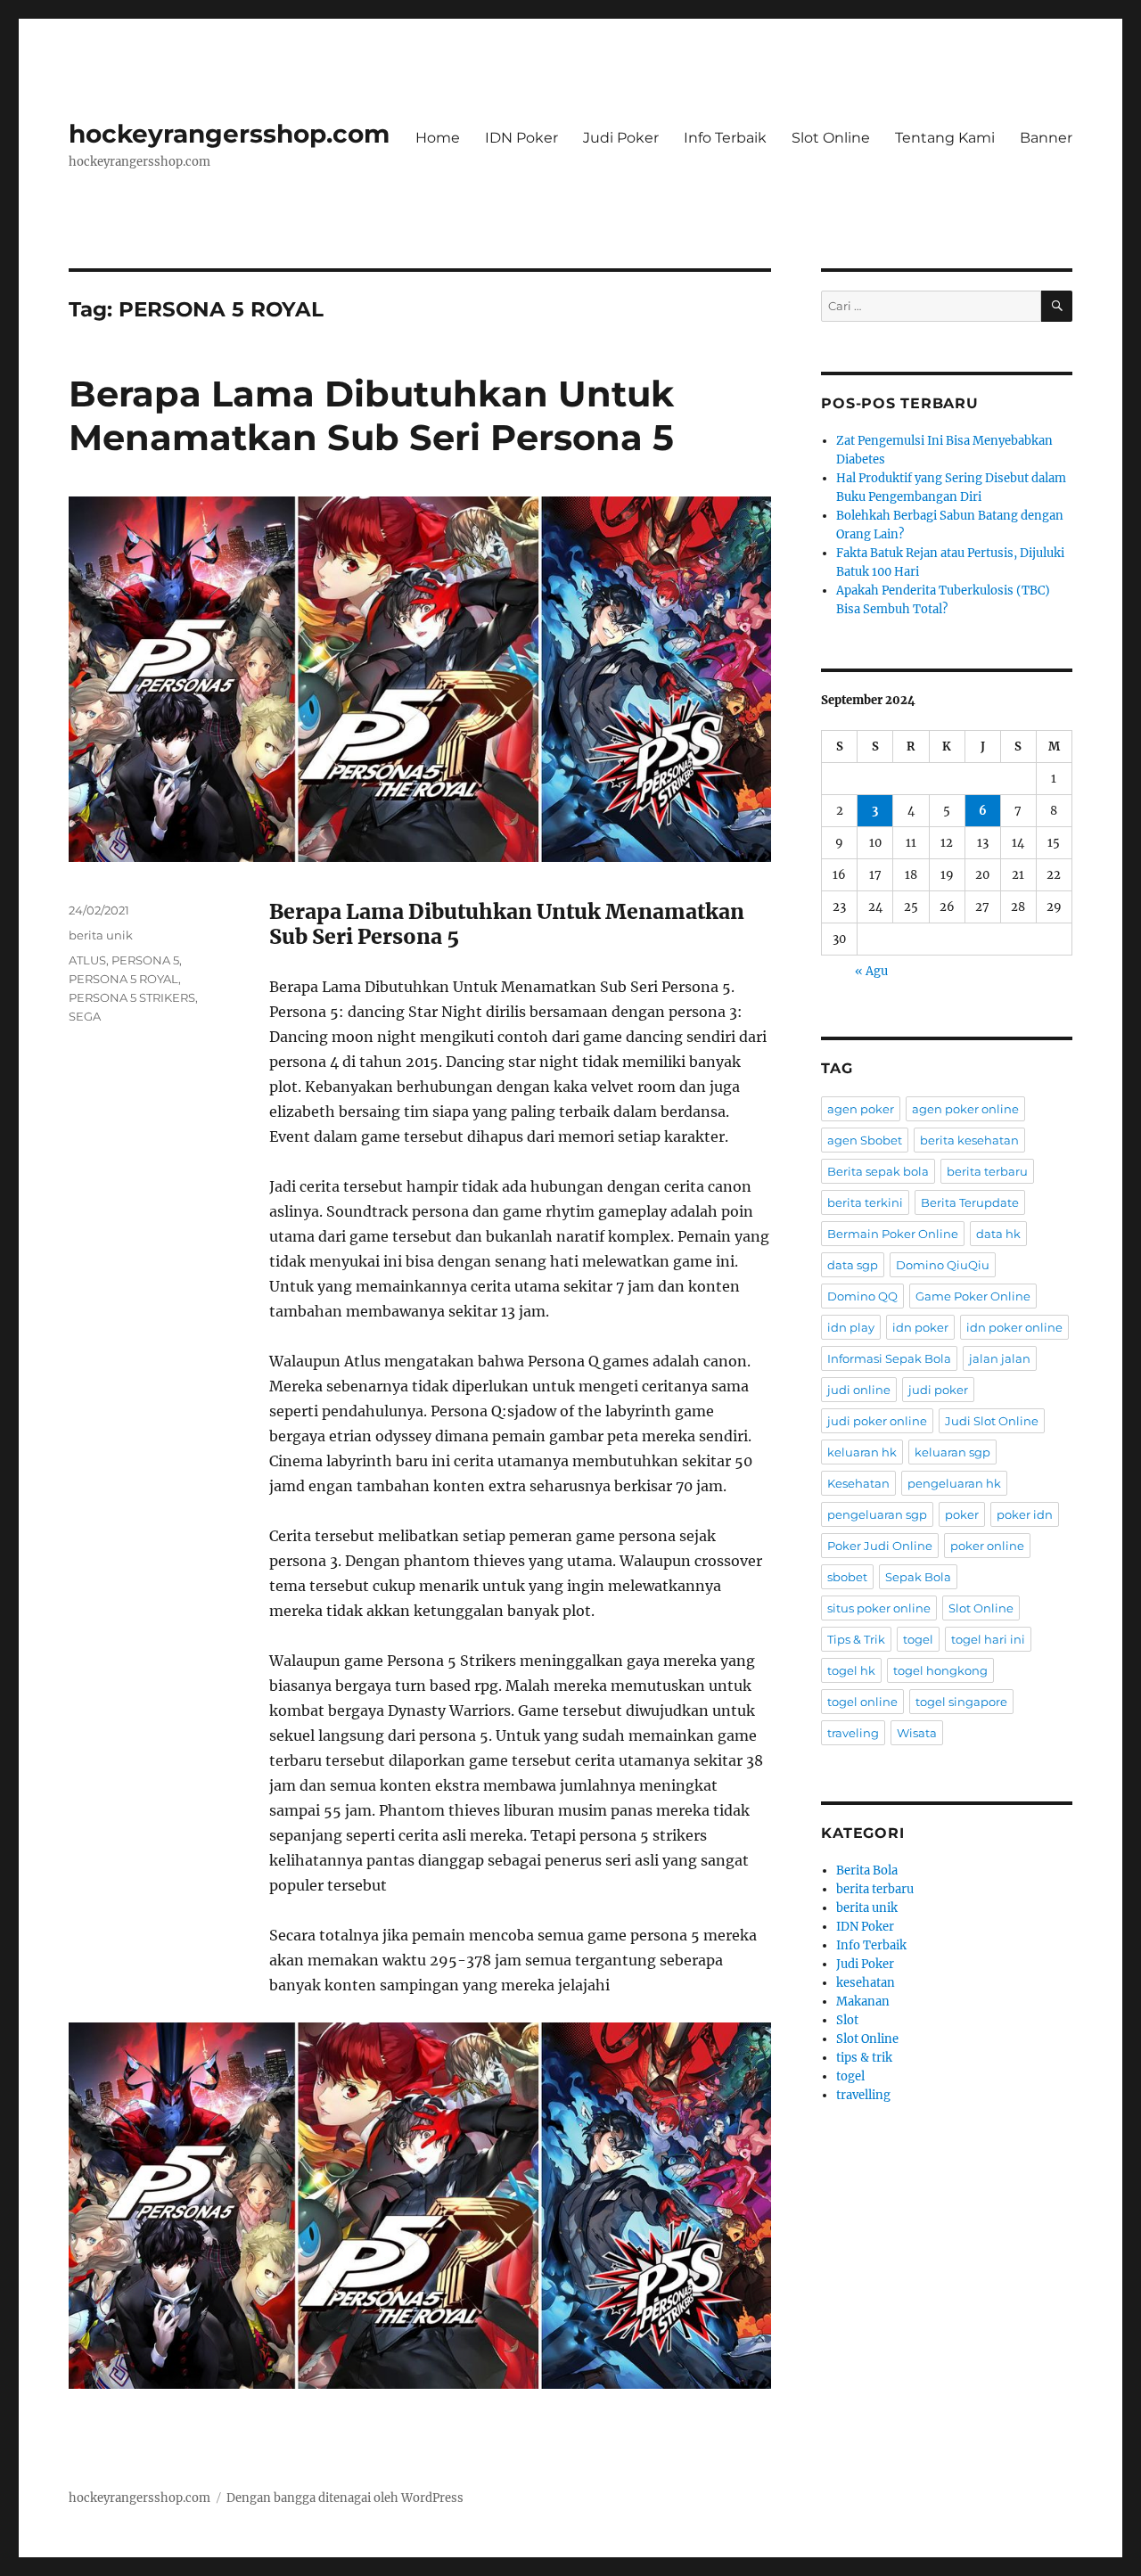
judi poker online (877, 1421)
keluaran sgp (952, 1452)
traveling (853, 1733)
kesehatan (866, 1983)
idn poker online (1014, 1327)
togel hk (851, 1670)
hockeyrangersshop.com (229, 134)
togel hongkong (940, 1670)
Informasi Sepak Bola (889, 1358)
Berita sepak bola (878, 1171)
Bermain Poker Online (893, 1234)
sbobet (847, 1577)
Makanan (863, 2002)
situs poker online (879, 1608)
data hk (998, 1234)
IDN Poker (521, 138)
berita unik (101, 935)
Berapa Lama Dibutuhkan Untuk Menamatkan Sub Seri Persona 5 (371, 415)
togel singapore (961, 1702)
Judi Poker (621, 138)
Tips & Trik (856, 1639)
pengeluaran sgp (877, 1514)
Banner (1046, 138)
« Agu (871, 971)
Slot (847, 2020)
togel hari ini (988, 1639)
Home (438, 138)
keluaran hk (862, 1452)
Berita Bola (867, 1870)
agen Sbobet (865, 1140)
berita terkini (865, 1202)
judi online (859, 1390)
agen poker (861, 1109)
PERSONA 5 (145, 960)
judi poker (938, 1390)
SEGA (85, 1016)
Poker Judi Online (880, 1546)
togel (918, 1639)
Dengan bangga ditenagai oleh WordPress (345, 2498)
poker (962, 1514)
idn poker (920, 1327)
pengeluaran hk (954, 1483)
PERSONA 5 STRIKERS (132, 997)
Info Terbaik (725, 138)
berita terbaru (987, 1171)
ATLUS (87, 960)
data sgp (853, 1265)
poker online (987, 1546)
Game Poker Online (973, 1296)
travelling (863, 2095)
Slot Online (831, 138)
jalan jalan (1000, 1358)
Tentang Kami (945, 138)
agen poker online (965, 1109)
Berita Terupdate (970, 1202)
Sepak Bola (918, 1577)
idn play (851, 1327)
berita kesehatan (969, 1140)
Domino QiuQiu (943, 1265)
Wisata (917, 1733)
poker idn (1025, 1514)
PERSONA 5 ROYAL (123, 979)
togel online (862, 1702)
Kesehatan (858, 1483)
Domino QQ (862, 1296)
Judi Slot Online (992, 1421)
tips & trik (864, 2058)
